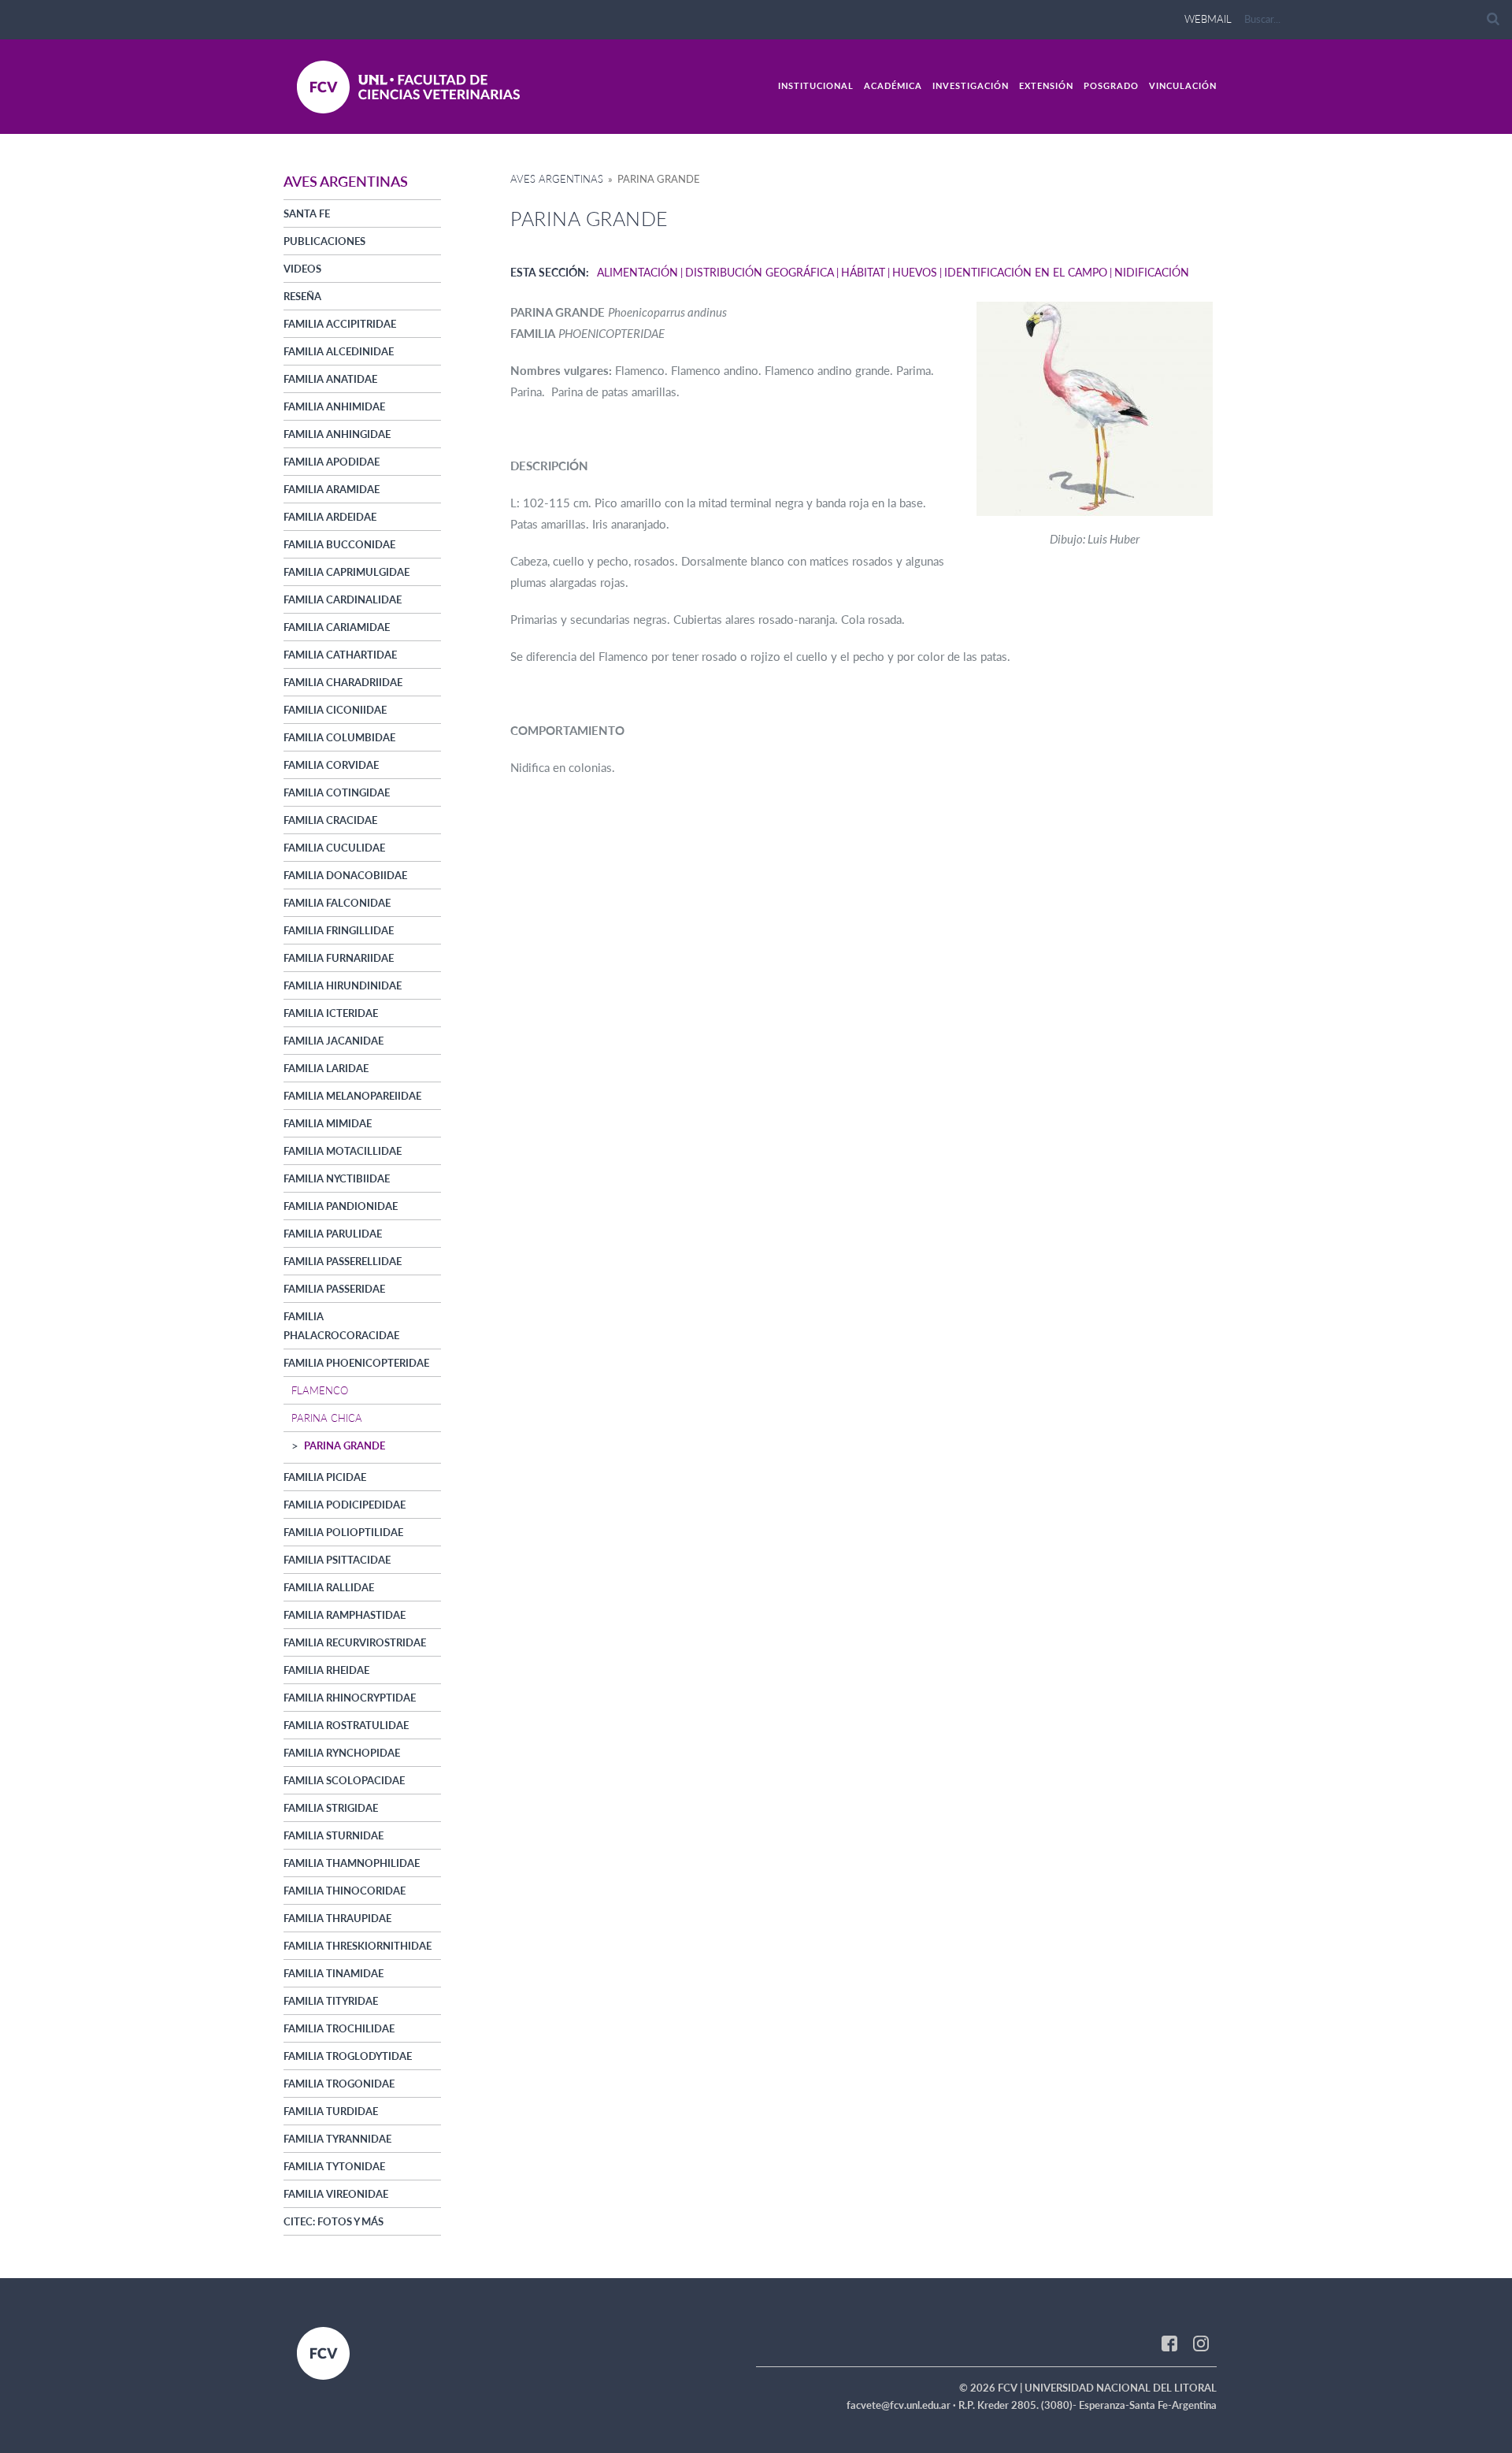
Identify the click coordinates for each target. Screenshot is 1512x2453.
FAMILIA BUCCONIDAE (339, 544)
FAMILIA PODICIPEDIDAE (345, 1505)
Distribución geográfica (760, 272)
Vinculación (1183, 85)
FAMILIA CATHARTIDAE (340, 655)
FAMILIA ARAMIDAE (332, 489)
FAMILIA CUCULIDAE (334, 848)
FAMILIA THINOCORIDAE (345, 1891)
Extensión (1046, 85)
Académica (893, 85)
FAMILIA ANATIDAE (330, 379)
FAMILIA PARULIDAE (333, 1234)
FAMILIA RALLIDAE (329, 1587)
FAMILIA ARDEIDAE (330, 517)
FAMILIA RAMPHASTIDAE (345, 1615)
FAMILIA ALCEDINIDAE (339, 351)
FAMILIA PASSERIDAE (334, 1289)
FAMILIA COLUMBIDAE (339, 737)
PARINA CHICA (327, 1418)
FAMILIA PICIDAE (325, 1477)
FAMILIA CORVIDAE (331, 765)
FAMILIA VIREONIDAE (336, 2194)
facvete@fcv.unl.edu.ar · (902, 2405)
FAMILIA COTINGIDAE (337, 792)
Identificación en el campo (1026, 272)
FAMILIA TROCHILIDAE (339, 2028)
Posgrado (1111, 85)
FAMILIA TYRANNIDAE (337, 2139)
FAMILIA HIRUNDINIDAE (343, 985)
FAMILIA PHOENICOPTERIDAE (356, 1363)
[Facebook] (1169, 2343)
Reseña (302, 296)
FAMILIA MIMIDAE (328, 1123)
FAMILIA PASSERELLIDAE (343, 1261)
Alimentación (637, 272)
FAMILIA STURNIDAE (334, 1835)
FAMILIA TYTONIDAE (334, 2166)
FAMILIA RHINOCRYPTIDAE (350, 1698)
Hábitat (863, 272)
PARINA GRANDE (345, 1445)
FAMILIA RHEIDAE (326, 1670)
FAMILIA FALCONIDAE (337, 903)
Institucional (816, 85)
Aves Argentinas (557, 179)
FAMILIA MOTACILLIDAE (343, 1151)
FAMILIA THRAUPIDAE (337, 1918)
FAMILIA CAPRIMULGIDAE (346, 572)
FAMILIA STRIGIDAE (331, 1808)
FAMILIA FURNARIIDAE (339, 958)
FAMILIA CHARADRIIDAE (343, 682)
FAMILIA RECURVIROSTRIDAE (355, 1642)
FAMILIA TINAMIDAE (334, 1973)
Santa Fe (307, 213)
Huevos (915, 272)
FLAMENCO (320, 1390)
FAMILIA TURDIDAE (331, 2111)
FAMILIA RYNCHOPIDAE (342, 1753)
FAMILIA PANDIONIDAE (341, 1206)
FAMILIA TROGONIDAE (339, 2084)
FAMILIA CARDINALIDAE (343, 599)
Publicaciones (324, 241)
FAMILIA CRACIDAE (330, 820)
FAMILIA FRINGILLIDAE (339, 930)
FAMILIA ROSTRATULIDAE (346, 1725)
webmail (1208, 19)
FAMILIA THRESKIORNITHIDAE (358, 1946)
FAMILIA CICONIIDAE (335, 710)
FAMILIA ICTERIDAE (331, 1013)
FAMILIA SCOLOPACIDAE (344, 1780)
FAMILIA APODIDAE (332, 462)
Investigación (971, 85)
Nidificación (1152, 272)
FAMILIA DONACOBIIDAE (345, 875)
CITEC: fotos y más (334, 2221)
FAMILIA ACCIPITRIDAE (340, 324)
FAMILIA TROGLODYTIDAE (348, 2056)
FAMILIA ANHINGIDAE (337, 434)
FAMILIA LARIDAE (326, 1068)
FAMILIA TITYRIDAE (331, 2001)
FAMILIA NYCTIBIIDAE (337, 1178)
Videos (302, 269)
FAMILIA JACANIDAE (334, 1041)
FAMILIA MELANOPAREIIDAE (352, 1096)
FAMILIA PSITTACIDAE (337, 1560)
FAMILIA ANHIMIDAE (334, 406)
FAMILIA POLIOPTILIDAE (343, 1532)
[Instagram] (1201, 2343)
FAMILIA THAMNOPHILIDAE (352, 1863)
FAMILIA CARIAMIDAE (337, 627)
